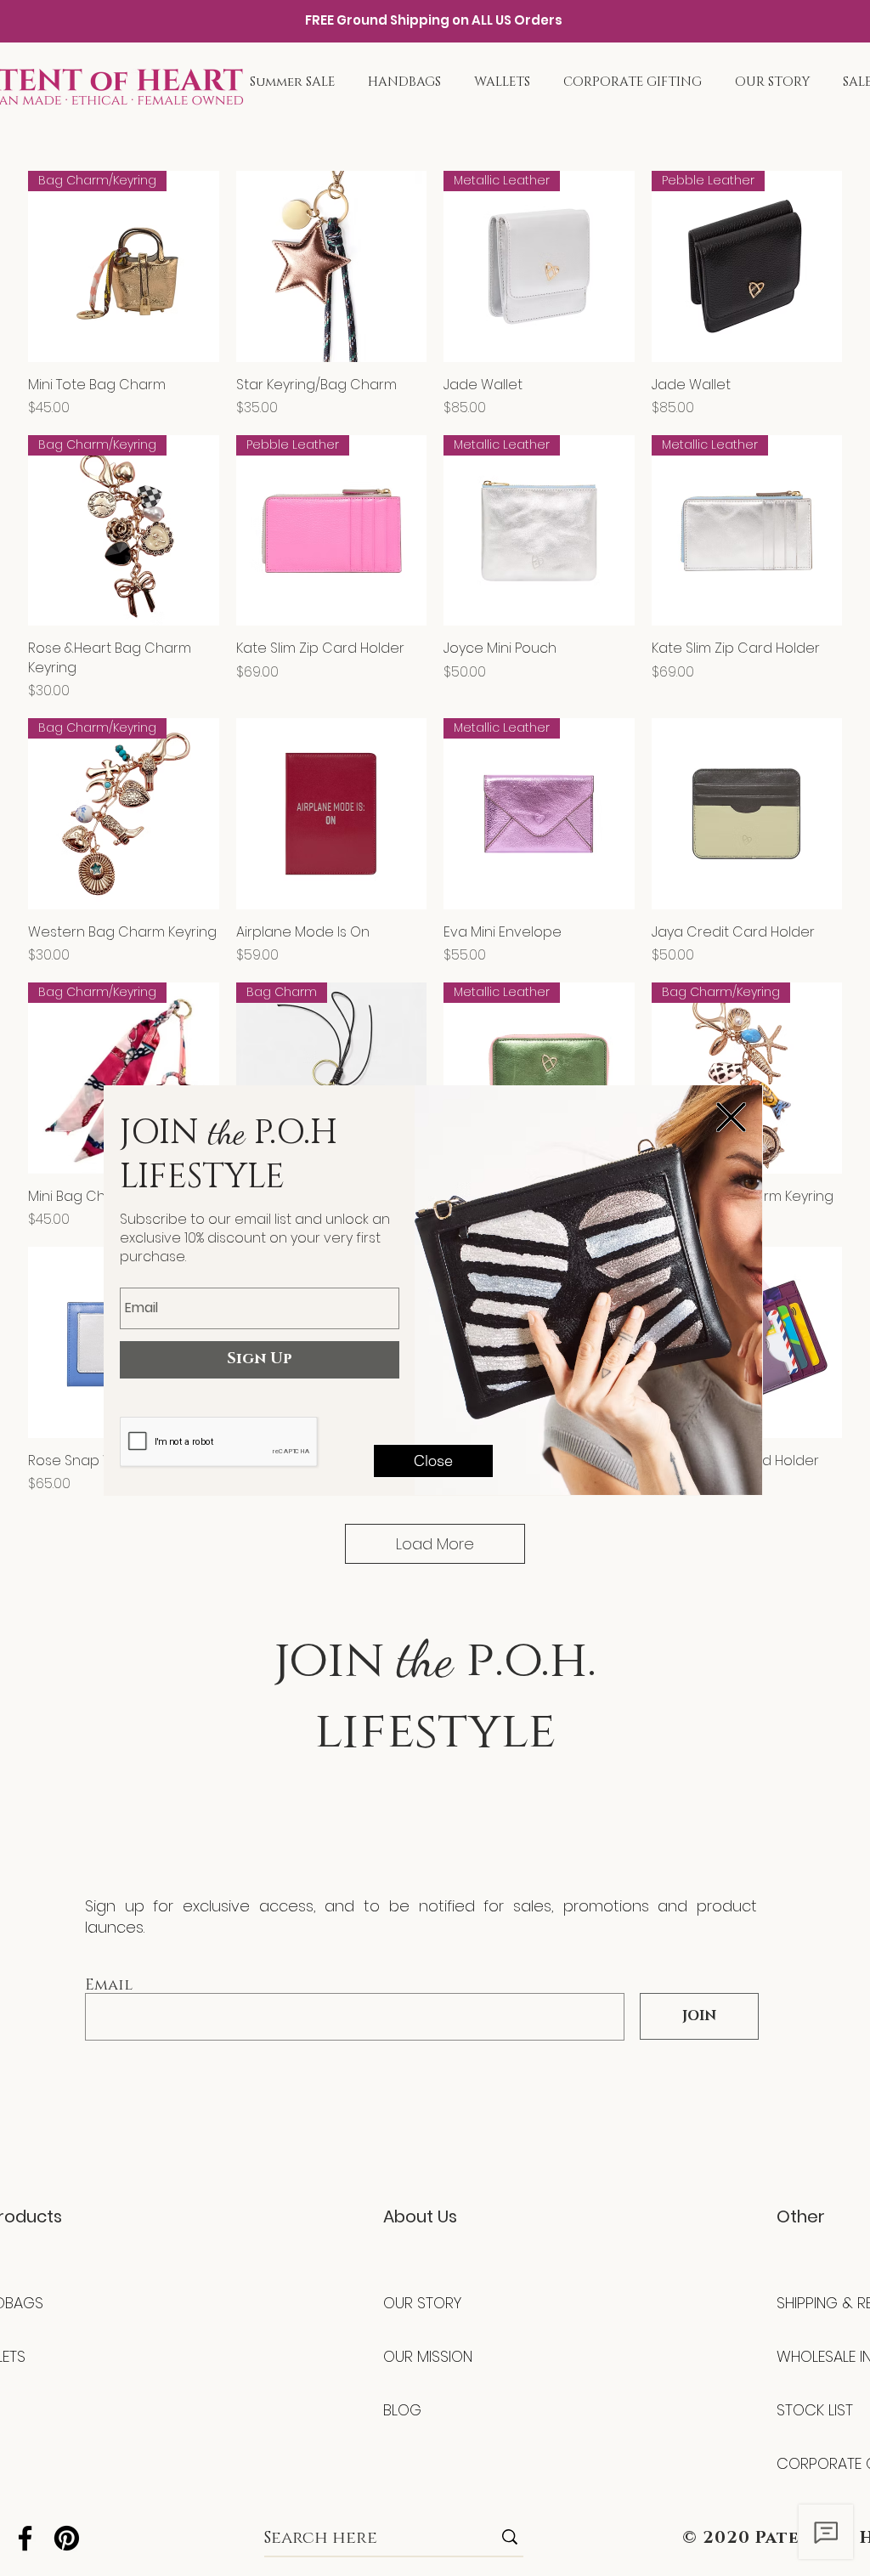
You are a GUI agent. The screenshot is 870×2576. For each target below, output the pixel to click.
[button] (731, 1117)
